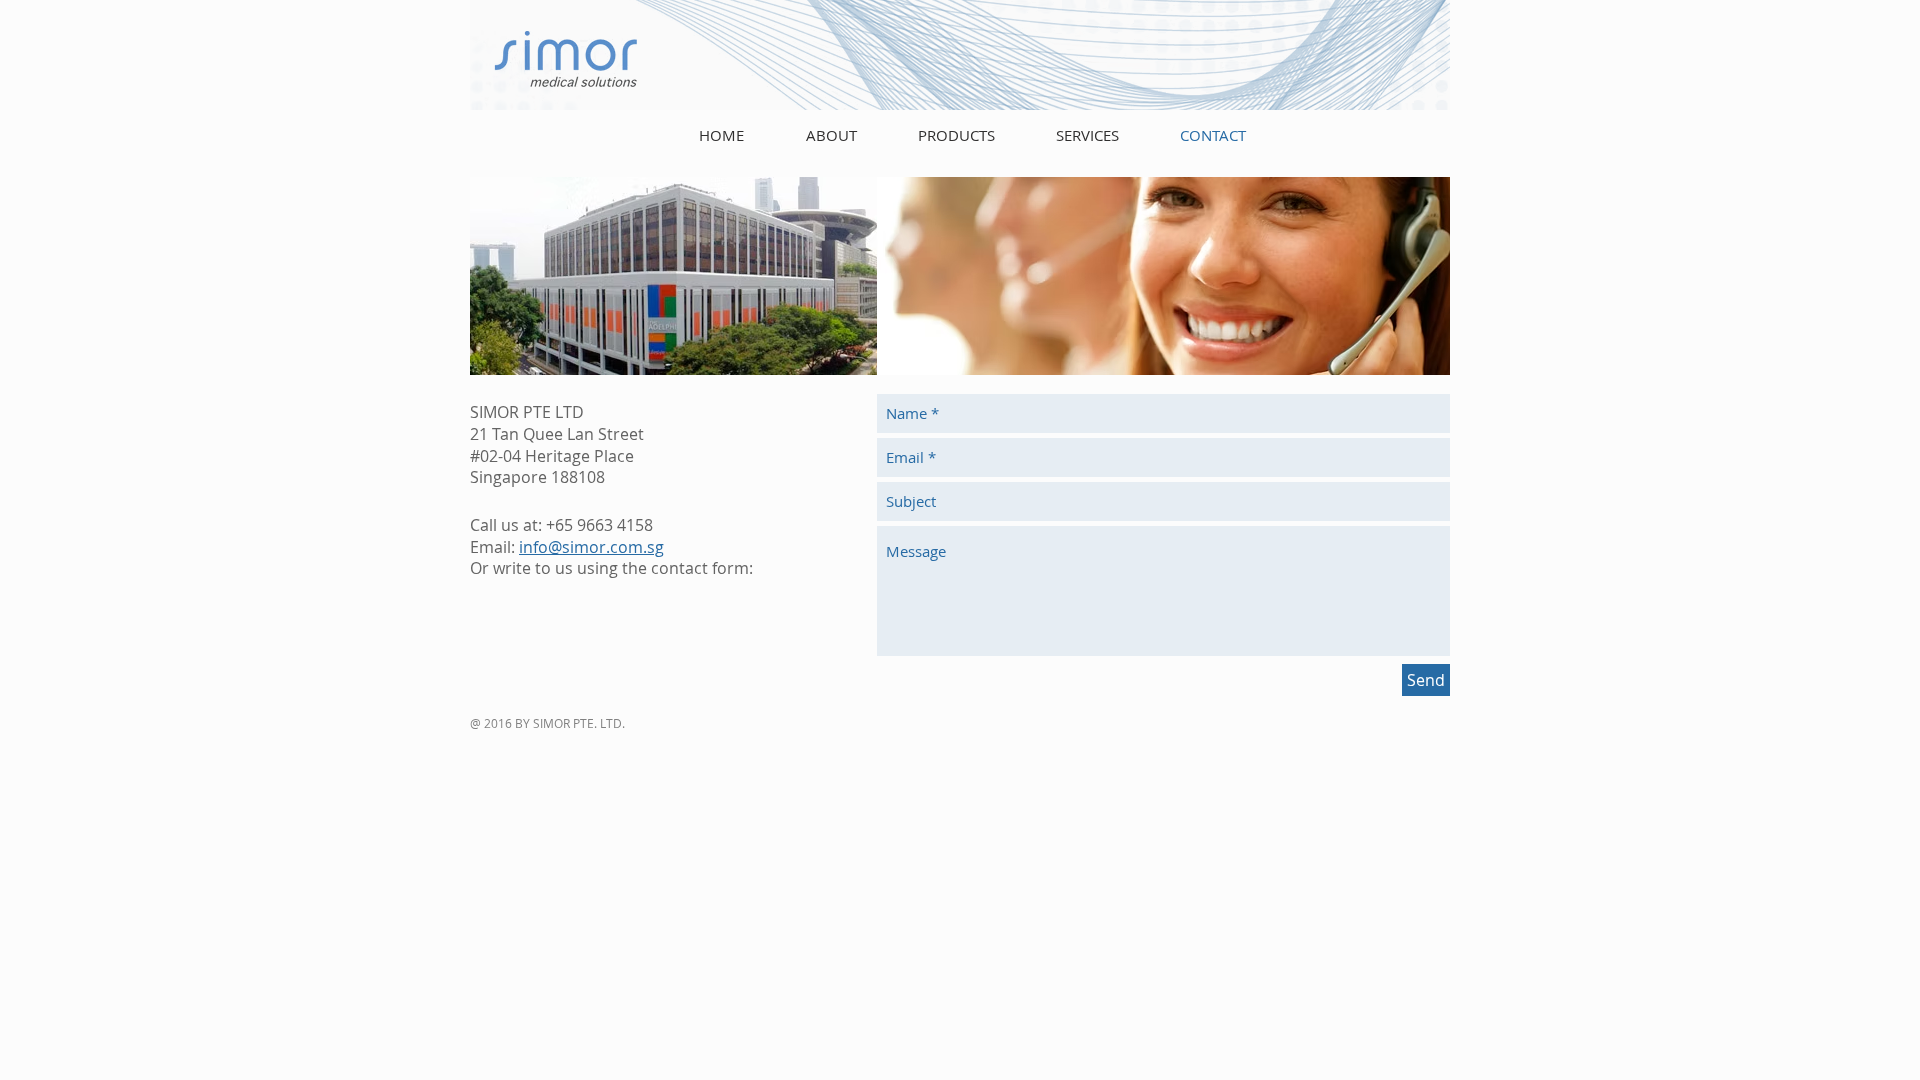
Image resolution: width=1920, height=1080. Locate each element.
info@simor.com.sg (591, 547)
